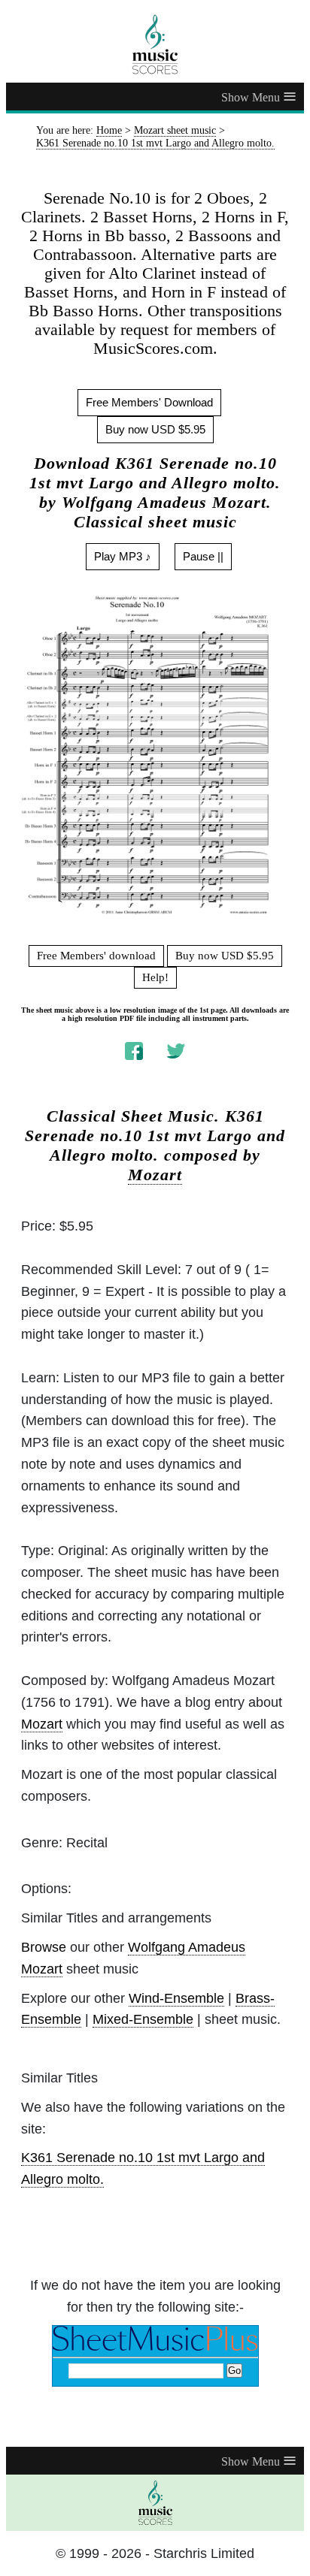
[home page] (155, 44)
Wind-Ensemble (176, 1998)
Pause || (203, 556)
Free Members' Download (149, 402)
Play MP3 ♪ (123, 556)
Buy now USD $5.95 (155, 429)
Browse (44, 1947)
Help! (155, 977)
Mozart (155, 1175)
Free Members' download (96, 956)
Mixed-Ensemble (143, 2019)
